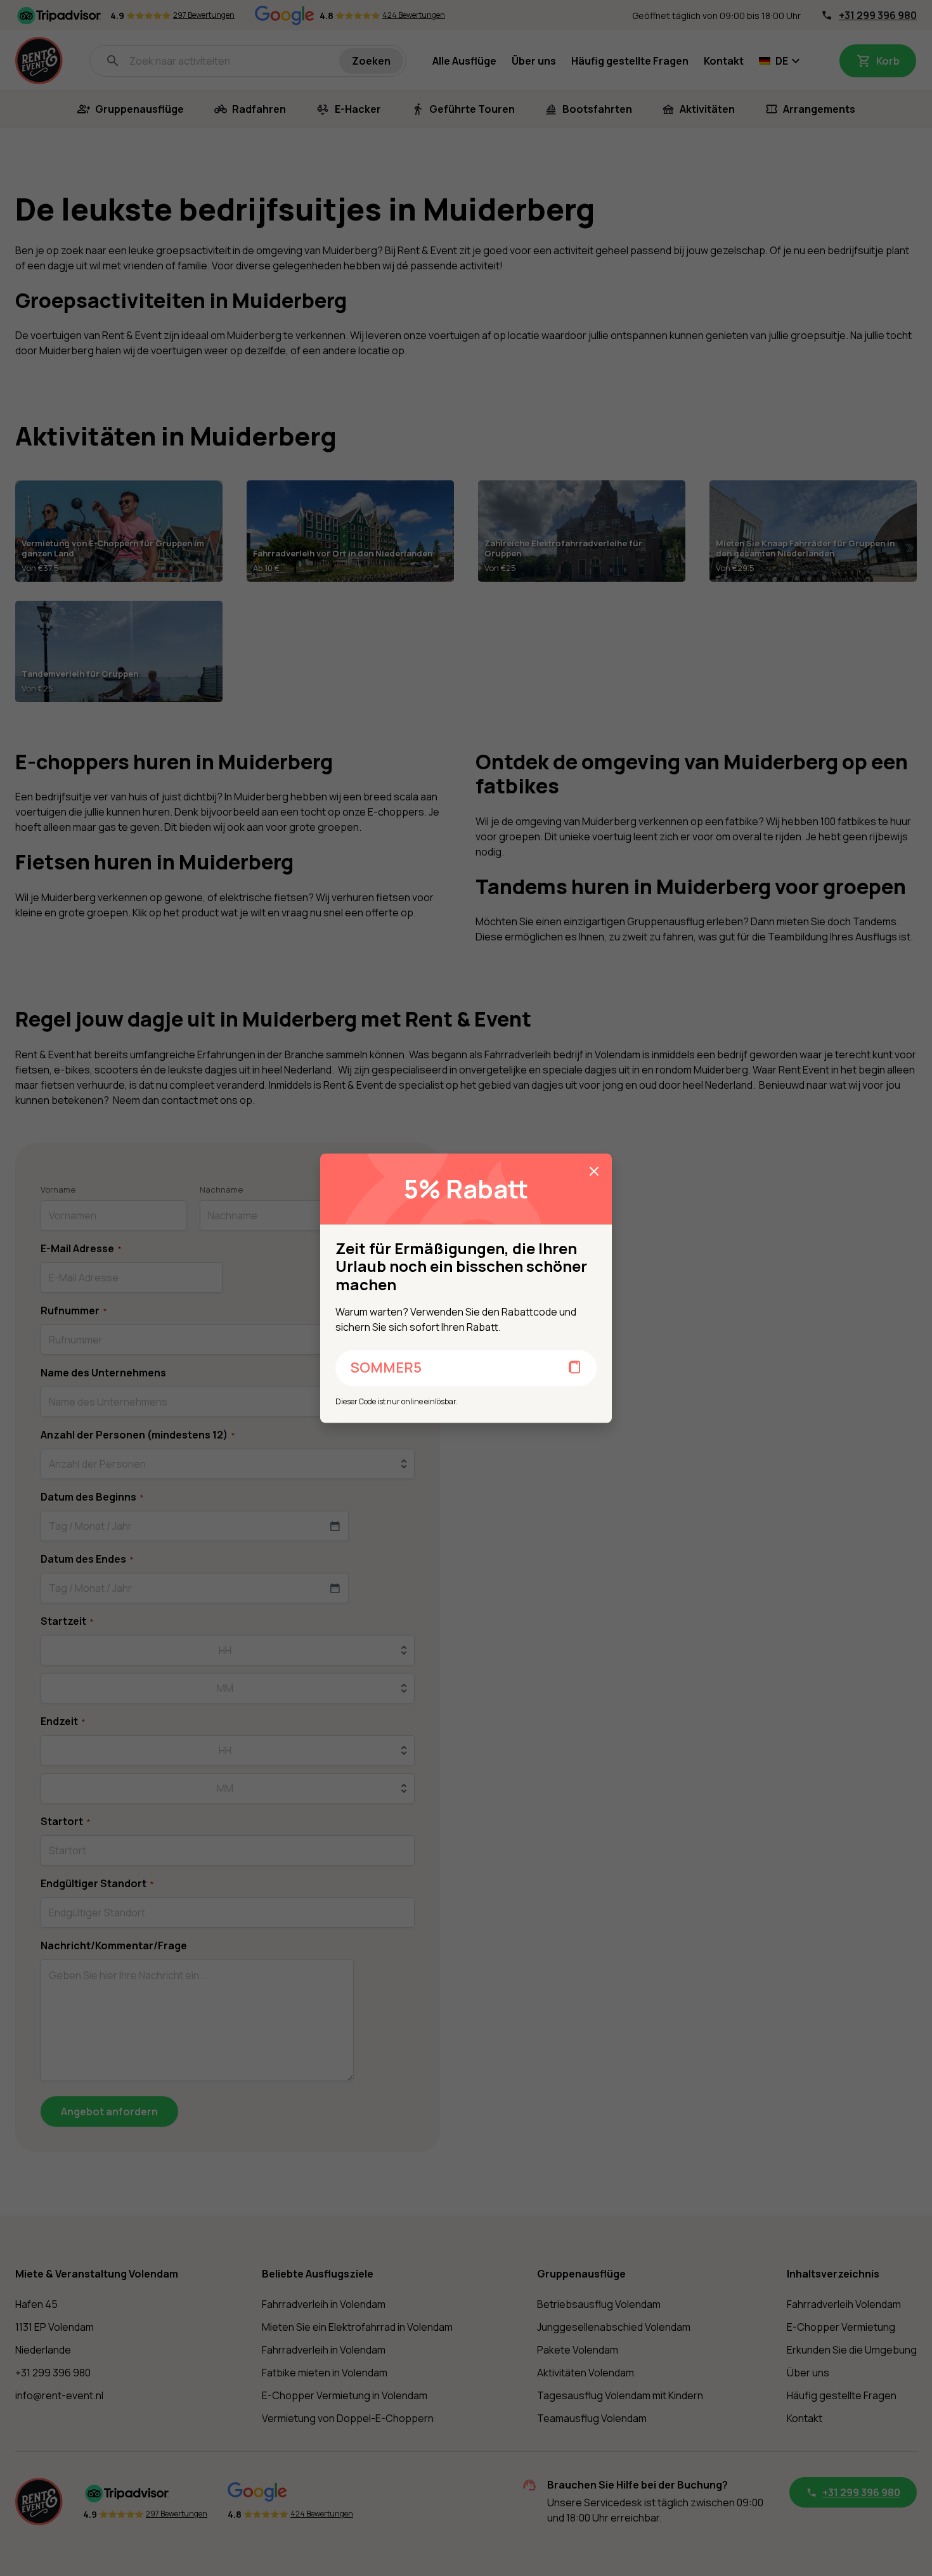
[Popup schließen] (594, 1171)
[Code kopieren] (575, 1368)
